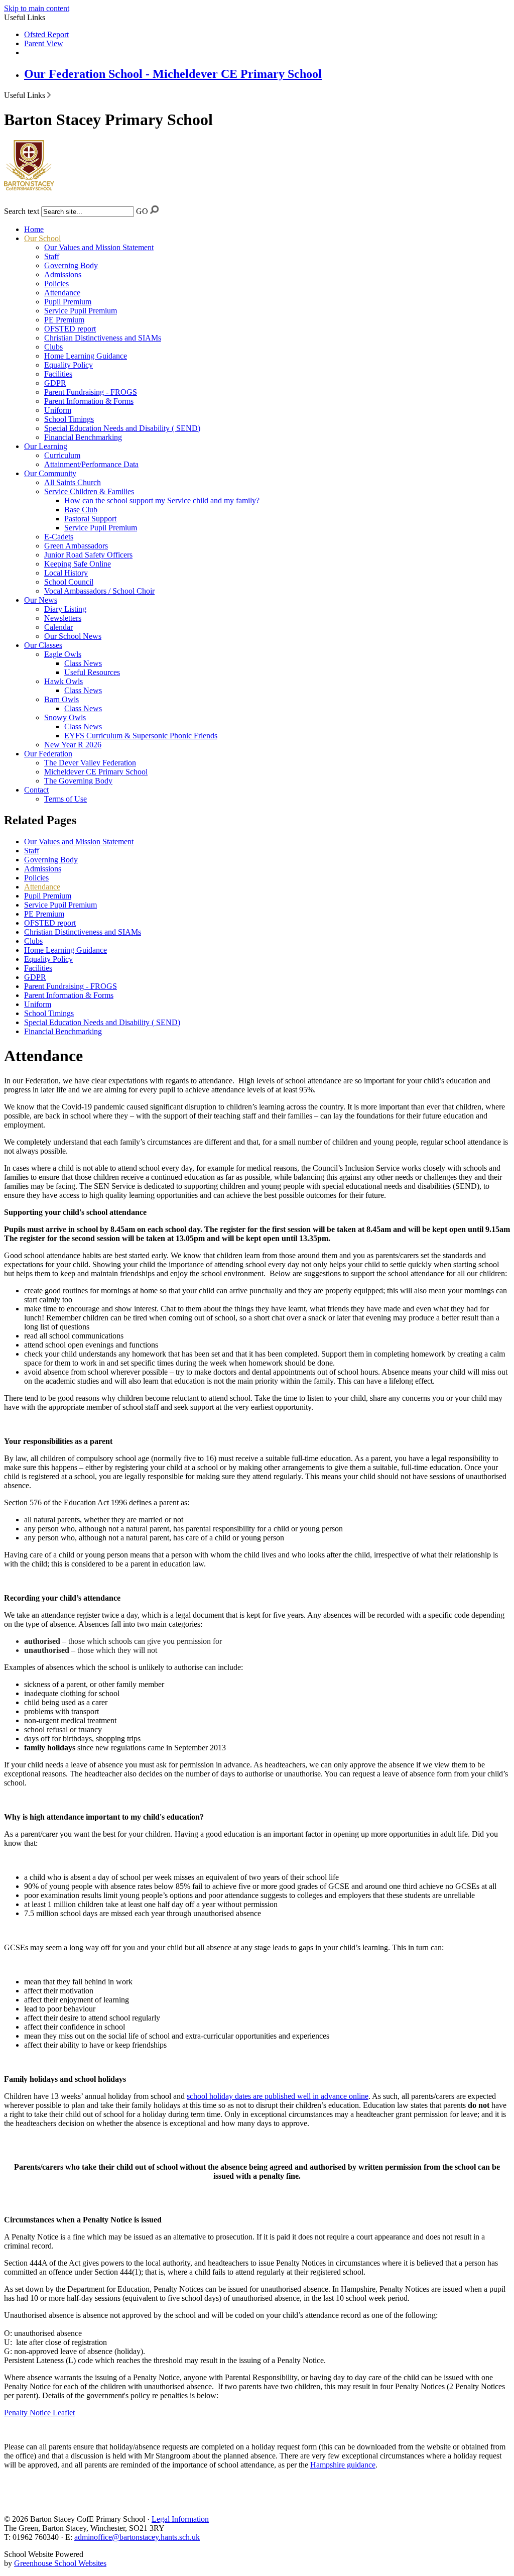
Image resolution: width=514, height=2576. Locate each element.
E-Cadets (59, 537)
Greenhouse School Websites (60, 2563)
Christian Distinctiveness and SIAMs (103, 338)
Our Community (50, 473)
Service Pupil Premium (81, 311)
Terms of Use (66, 799)
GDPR (55, 383)
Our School (42, 238)
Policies (56, 284)
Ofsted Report (46, 34)
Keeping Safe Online (78, 564)
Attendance (62, 293)
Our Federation (48, 754)
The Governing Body (78, 781)
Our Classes (43, 645)
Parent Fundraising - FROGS (91, 392)
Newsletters (63, 618)
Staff (52, 256)
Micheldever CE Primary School (96, 772)
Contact (36, 790)
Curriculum (62, 455)
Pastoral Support (90, 519)
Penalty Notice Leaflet (39, 2413)
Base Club (81, 510)
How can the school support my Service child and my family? (162, 500)
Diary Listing (65, 609)
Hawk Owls (63, 681)
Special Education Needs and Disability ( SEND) (122, 428)
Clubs (53, 347)
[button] (49, 95)
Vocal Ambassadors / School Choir (99, 591)
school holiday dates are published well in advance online (278, 2096)
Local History (66, 573)
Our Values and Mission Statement (99, 247)
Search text (22, 211)
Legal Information (180, 2519)
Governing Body (71, 265)
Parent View (44, 43)
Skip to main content (37, 8)
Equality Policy (69, 365)
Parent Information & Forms (89, 401)
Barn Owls (61, 699)
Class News (83, 663)
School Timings (69, 419)
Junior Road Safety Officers (88, 555)
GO (142, 211)
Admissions (63, 274)
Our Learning (46, 446)
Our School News (73, 636)
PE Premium (64, 320)
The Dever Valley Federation (90, 763)
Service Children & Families (89, 491)
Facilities (58, 374)
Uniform (58, 410)
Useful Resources (92, 672)
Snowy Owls (65, 717)
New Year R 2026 (73, 745)
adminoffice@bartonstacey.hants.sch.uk (137, 2537)
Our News (41, 600)
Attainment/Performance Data (91, 464)
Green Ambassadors (76, 546)
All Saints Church (73, 482)
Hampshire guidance (343, 2465)
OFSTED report (70, 329)
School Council (69, 582)
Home (34, 229)
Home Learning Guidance (86, 356)
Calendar (58, 627)
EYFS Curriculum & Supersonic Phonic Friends (141, 736)
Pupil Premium (68, 302)
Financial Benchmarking (83, 437)
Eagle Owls (63, 654)
